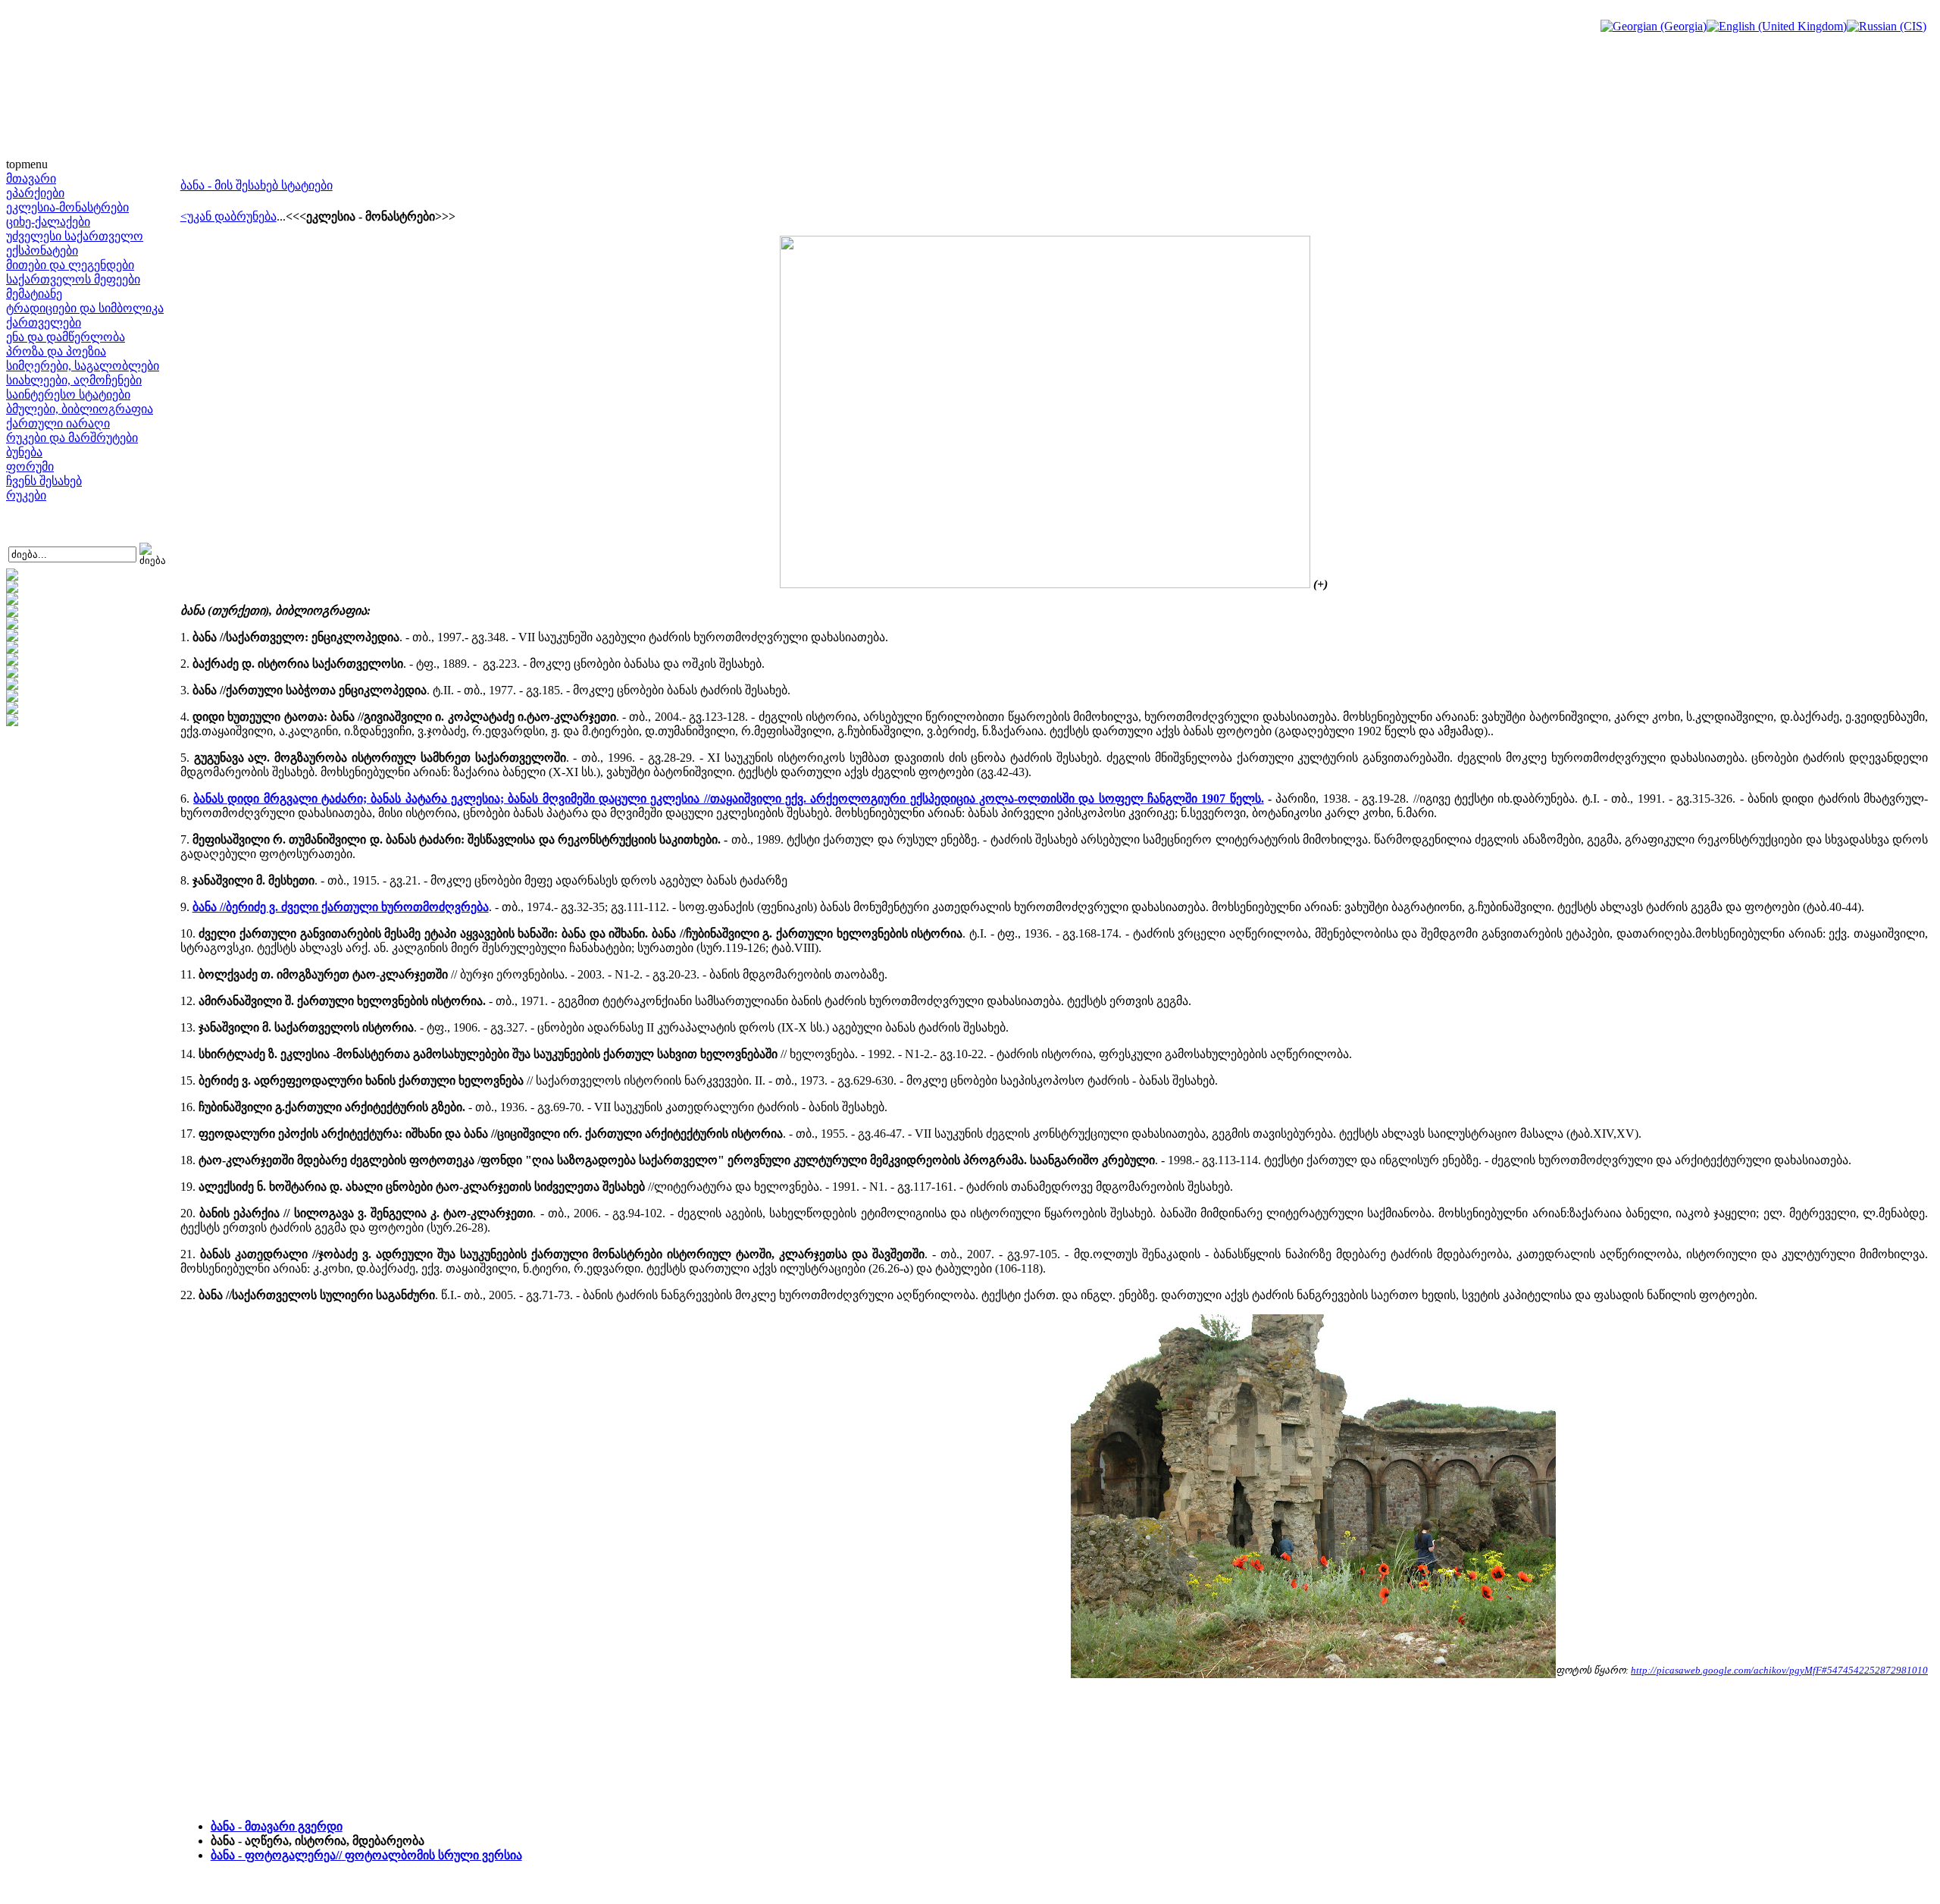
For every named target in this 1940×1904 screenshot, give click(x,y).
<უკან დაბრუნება (228, 216)
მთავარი (31, 178)
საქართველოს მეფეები (73, 279)
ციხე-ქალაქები (48, 222)
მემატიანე (34, 294)
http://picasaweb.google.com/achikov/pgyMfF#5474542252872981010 (1779, 1670)
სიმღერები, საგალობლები (83, 366)
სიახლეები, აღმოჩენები (74, 380)
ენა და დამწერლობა (66, 337)
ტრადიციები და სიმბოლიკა (85, 308)
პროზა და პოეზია (56, 351)
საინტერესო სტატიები (68, 395)
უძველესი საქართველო (75, 236)
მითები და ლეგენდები (70, 265)
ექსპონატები (42, 251)
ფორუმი (30, 467)
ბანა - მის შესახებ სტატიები (257, 185)
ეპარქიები (35, 193)
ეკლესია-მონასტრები (67, 207)
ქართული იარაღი (58, 423)
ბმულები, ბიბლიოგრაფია (80, 409)
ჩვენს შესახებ (44, 481)
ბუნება (24, 452)
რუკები (26, 495)
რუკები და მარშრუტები (72, 438)
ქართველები (44, 323)
